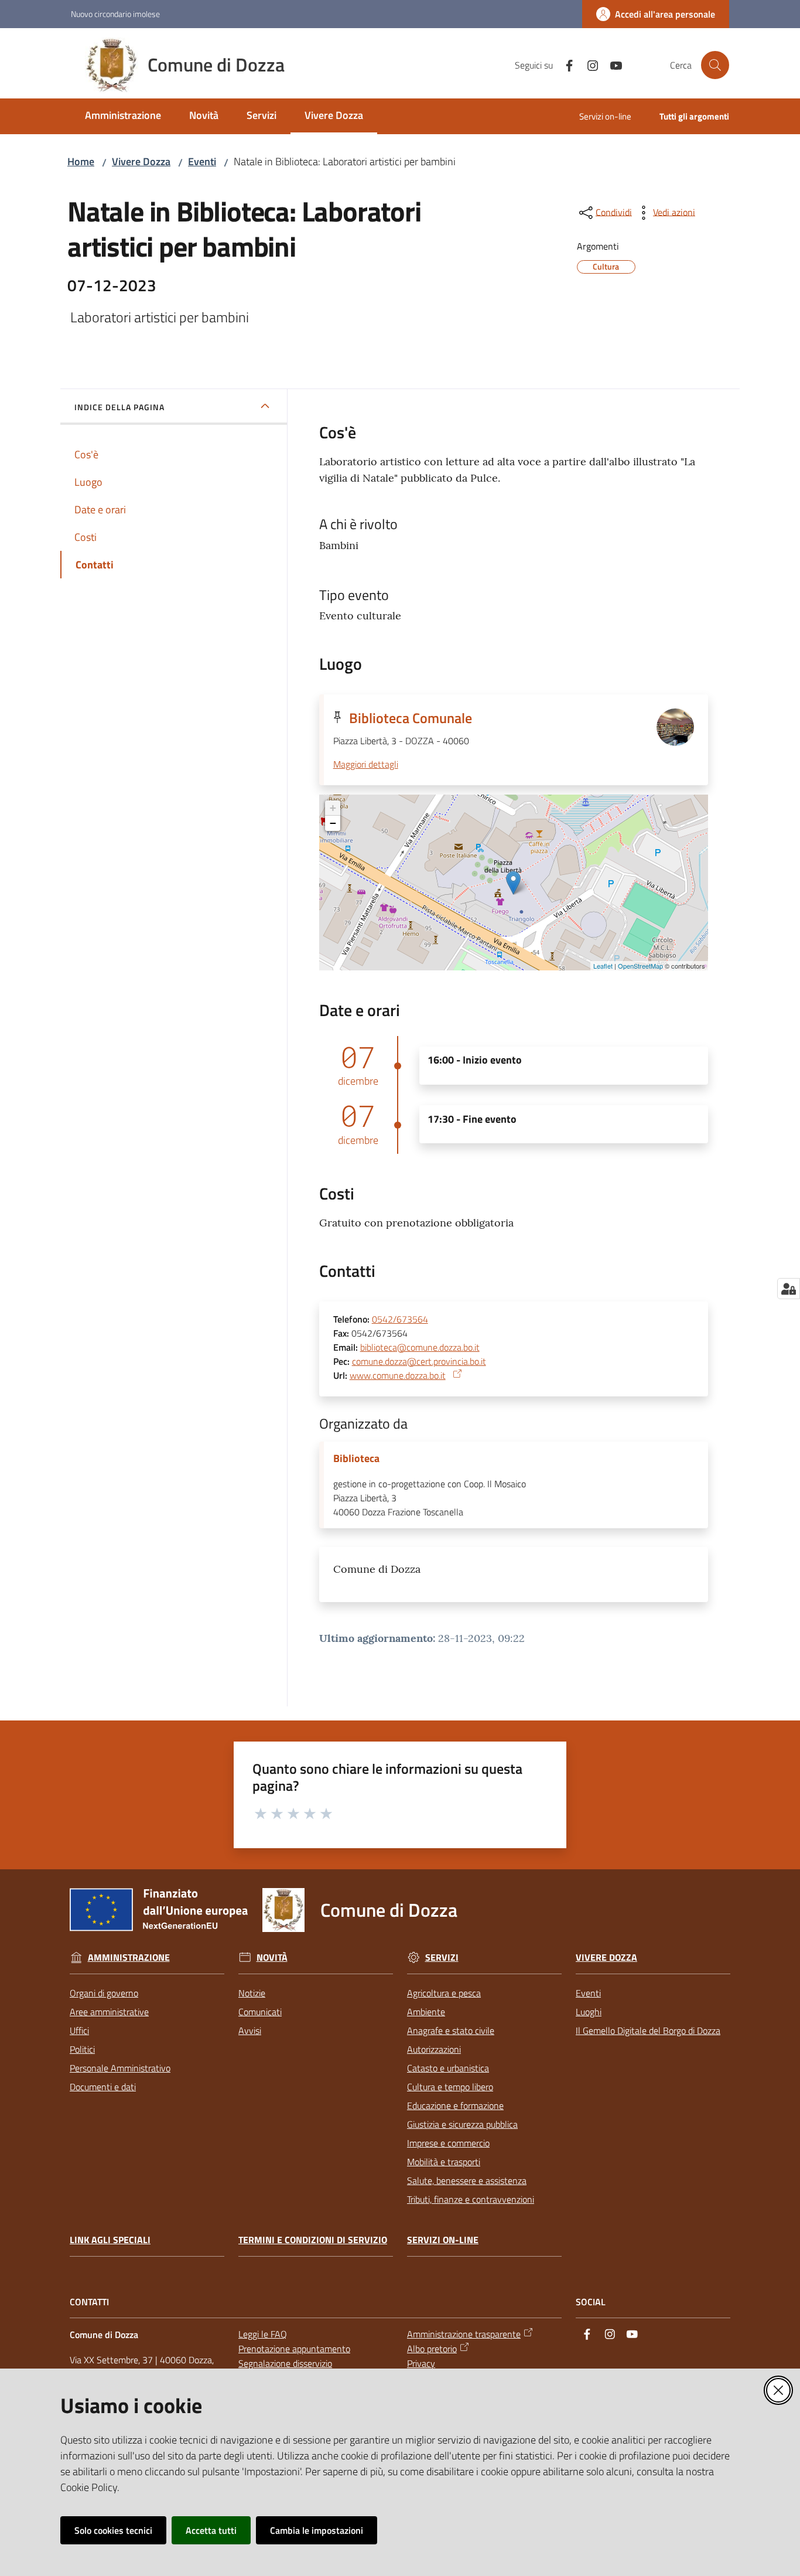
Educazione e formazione (455, 2105)
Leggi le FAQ (263, 2334)
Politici (82, 2049)
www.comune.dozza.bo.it (398, 1375)
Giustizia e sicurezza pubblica (462, 2124)
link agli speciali (110, 2240)
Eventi (202, 161)
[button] (715, 65)
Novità (272, 1957)
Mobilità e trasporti (444, 2162)
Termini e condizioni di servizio (313, 2240)
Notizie (252, 1993)
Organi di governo (104, 1993)
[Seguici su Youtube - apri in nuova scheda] (611, 64)
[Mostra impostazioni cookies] (789, 1289)
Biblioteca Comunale (411, 718)
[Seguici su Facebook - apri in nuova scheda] (565, 64)
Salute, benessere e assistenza (467, 2180)
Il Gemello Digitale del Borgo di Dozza (648, 2030)
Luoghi (589, 2012)
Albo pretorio (432, 2349)
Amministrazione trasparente (464, 2334)
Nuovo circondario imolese (115, 14)
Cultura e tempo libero (450, 2087)
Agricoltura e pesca (444, 1993)
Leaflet (603, 966)
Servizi (442, 1957)
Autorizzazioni (434, 2049)
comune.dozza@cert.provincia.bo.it (419, 1361)
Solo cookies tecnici (113, 2530)
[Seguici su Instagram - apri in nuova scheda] (588, 64)
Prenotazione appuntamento (294, 2349)
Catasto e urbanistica (448, 2068)
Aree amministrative (109, 2012)
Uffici (79, 2030)
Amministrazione (129, 1957)
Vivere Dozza (141, 161)
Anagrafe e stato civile (451, 2030)
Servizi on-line (443, 2240)
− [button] (333, 823)
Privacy (421, 2363)
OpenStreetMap (640, 966)
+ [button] (333, 808)
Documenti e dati (103, 2087)
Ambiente (426, 2012)
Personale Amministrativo (120, 2068)
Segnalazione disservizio (285, 2363)
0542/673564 (400, 1319)
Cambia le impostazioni (317, 2530)
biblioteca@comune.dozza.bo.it (420, 1347)
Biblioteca (356, 1459)
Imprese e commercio (448, 2143)
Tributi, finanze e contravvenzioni (471, 2199)
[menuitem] (123, 116)
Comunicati (260, 2012)
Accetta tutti (211, 2530)
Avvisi (250, 2030)
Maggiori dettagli (366, 764)
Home (81, 161)
